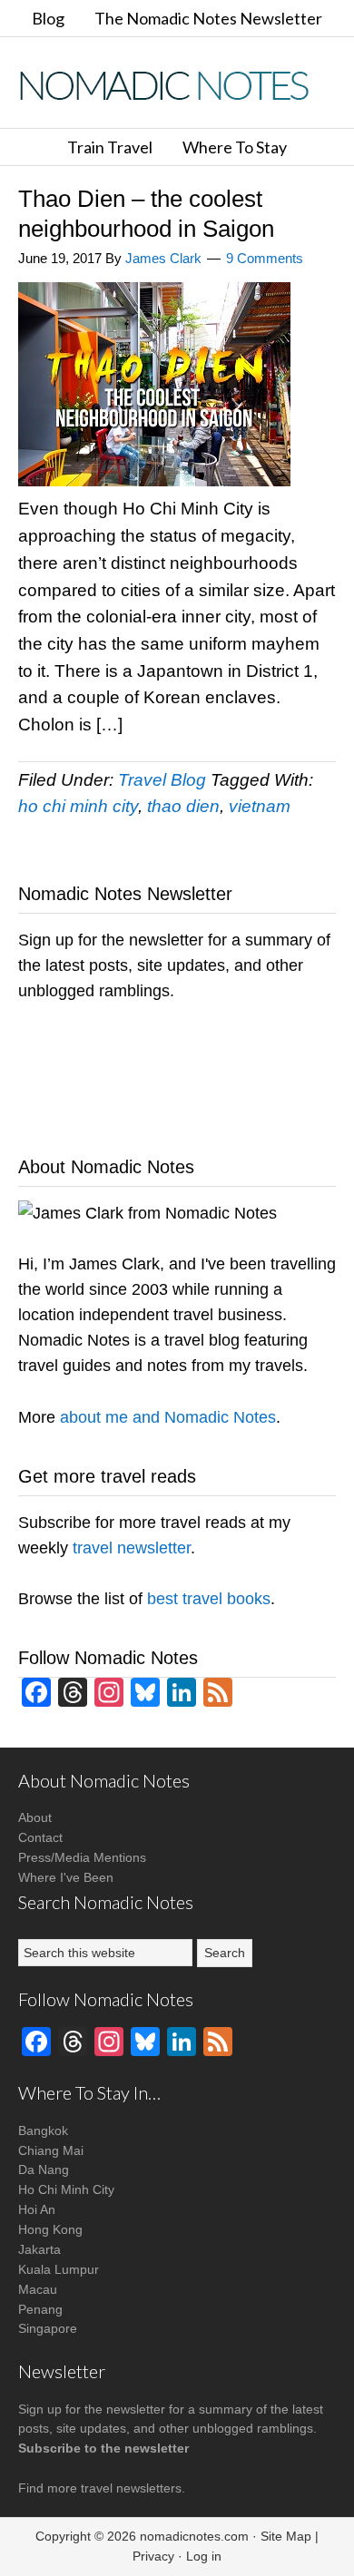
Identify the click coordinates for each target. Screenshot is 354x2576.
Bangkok (43, 2130)
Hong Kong (50, 2229)
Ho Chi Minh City (66, 2189)
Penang (40, 2309)
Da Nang (44, 2170)
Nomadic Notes (177, 85)
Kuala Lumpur (59, 2269)
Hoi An (37, 2209)
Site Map (286, 2536)
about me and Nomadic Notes (168, 1417)
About (35, 1817)
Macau (38, 2289)
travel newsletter (132, 1548)
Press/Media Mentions (82, 1857)
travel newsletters (131, 2488)
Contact (40, 1837)
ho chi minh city (78, 806)
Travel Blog (162, 780)
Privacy (153, 2556)
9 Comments (265, 258)
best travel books (209, 1599)
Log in (204, 2556)
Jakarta (39, 2249)
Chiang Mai (51, 2150)
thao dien (183, 806)
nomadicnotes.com (194, 2536)
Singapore (48, 2328)
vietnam (260, 806)
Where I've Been (66, 1877)
